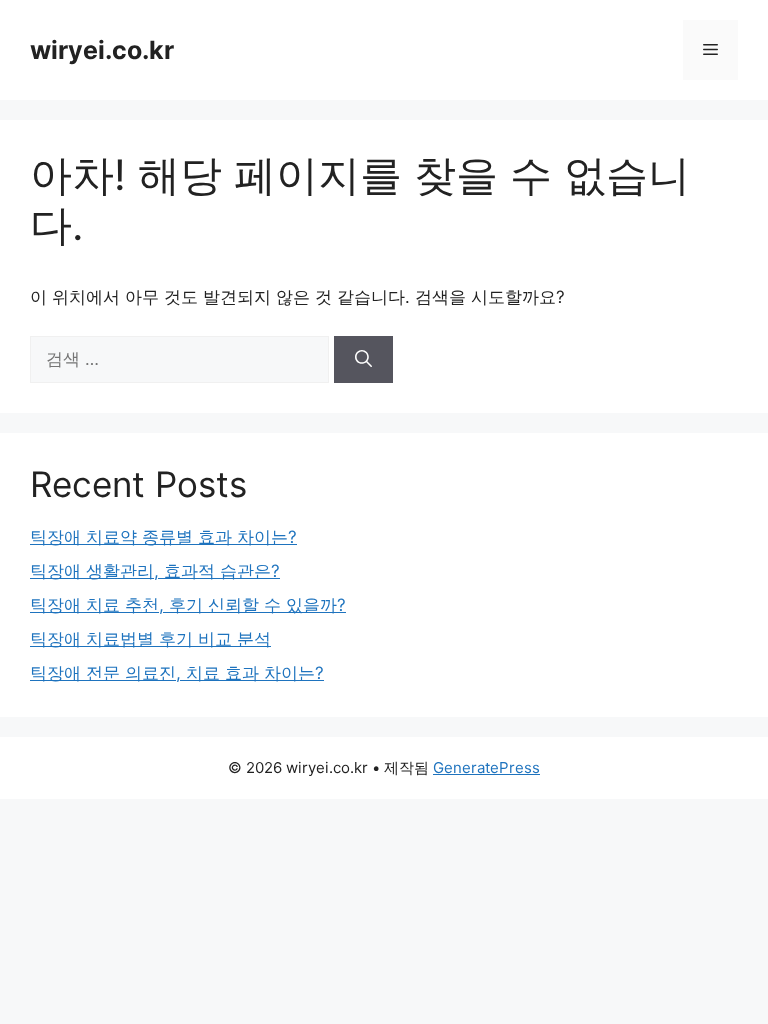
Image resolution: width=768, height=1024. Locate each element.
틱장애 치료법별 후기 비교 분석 (150, 639)
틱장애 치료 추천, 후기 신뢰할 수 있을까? (188, 605)
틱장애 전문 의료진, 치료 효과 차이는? (177, 673)
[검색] (363, 360)
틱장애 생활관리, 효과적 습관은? (155, 571)
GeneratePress (486, 767)
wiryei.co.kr (102, 50)
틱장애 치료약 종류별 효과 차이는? (163, 537)
